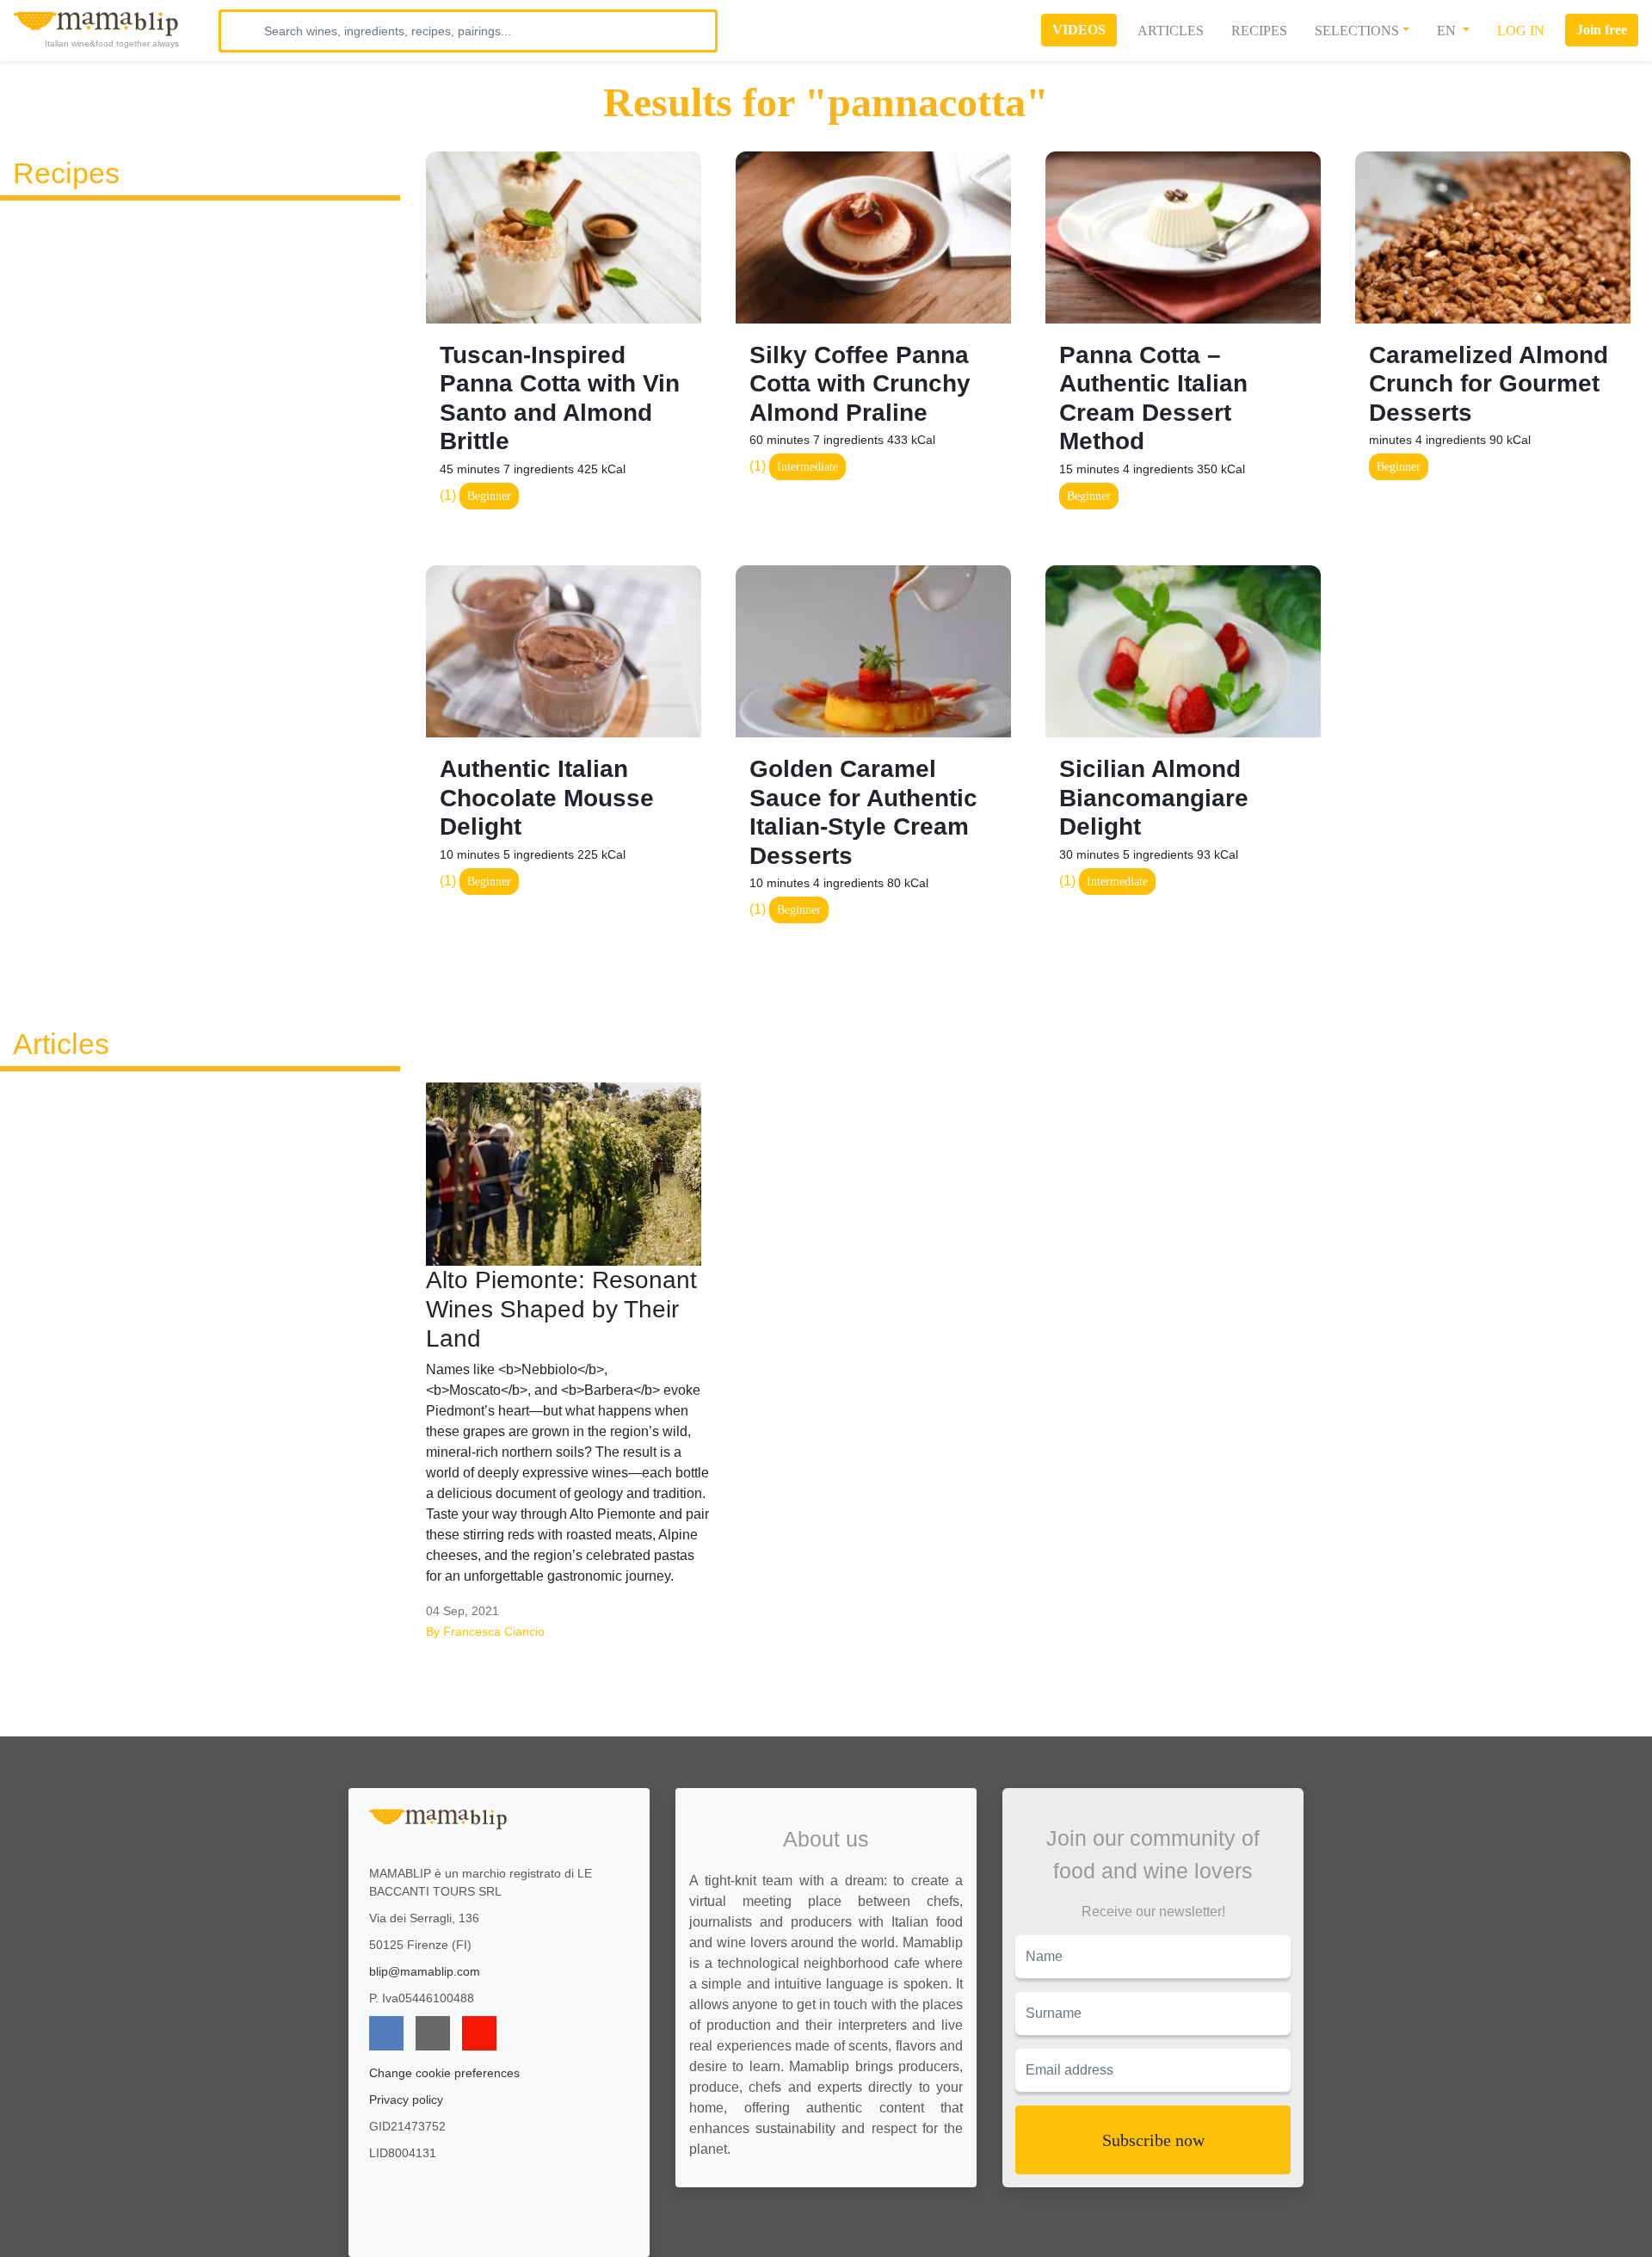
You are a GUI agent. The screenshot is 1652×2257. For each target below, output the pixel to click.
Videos (1079, 30)
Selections (1357, 31)
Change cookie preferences (444, 2073)
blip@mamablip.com (425, 1971)
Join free (1602, 30)
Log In (1521, 31)
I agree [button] (1107, 2200)
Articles (1171, 31)
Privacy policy (406, 2100)
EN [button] (1448, 31)
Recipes (1259, 31)
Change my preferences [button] (1108, 2237)
